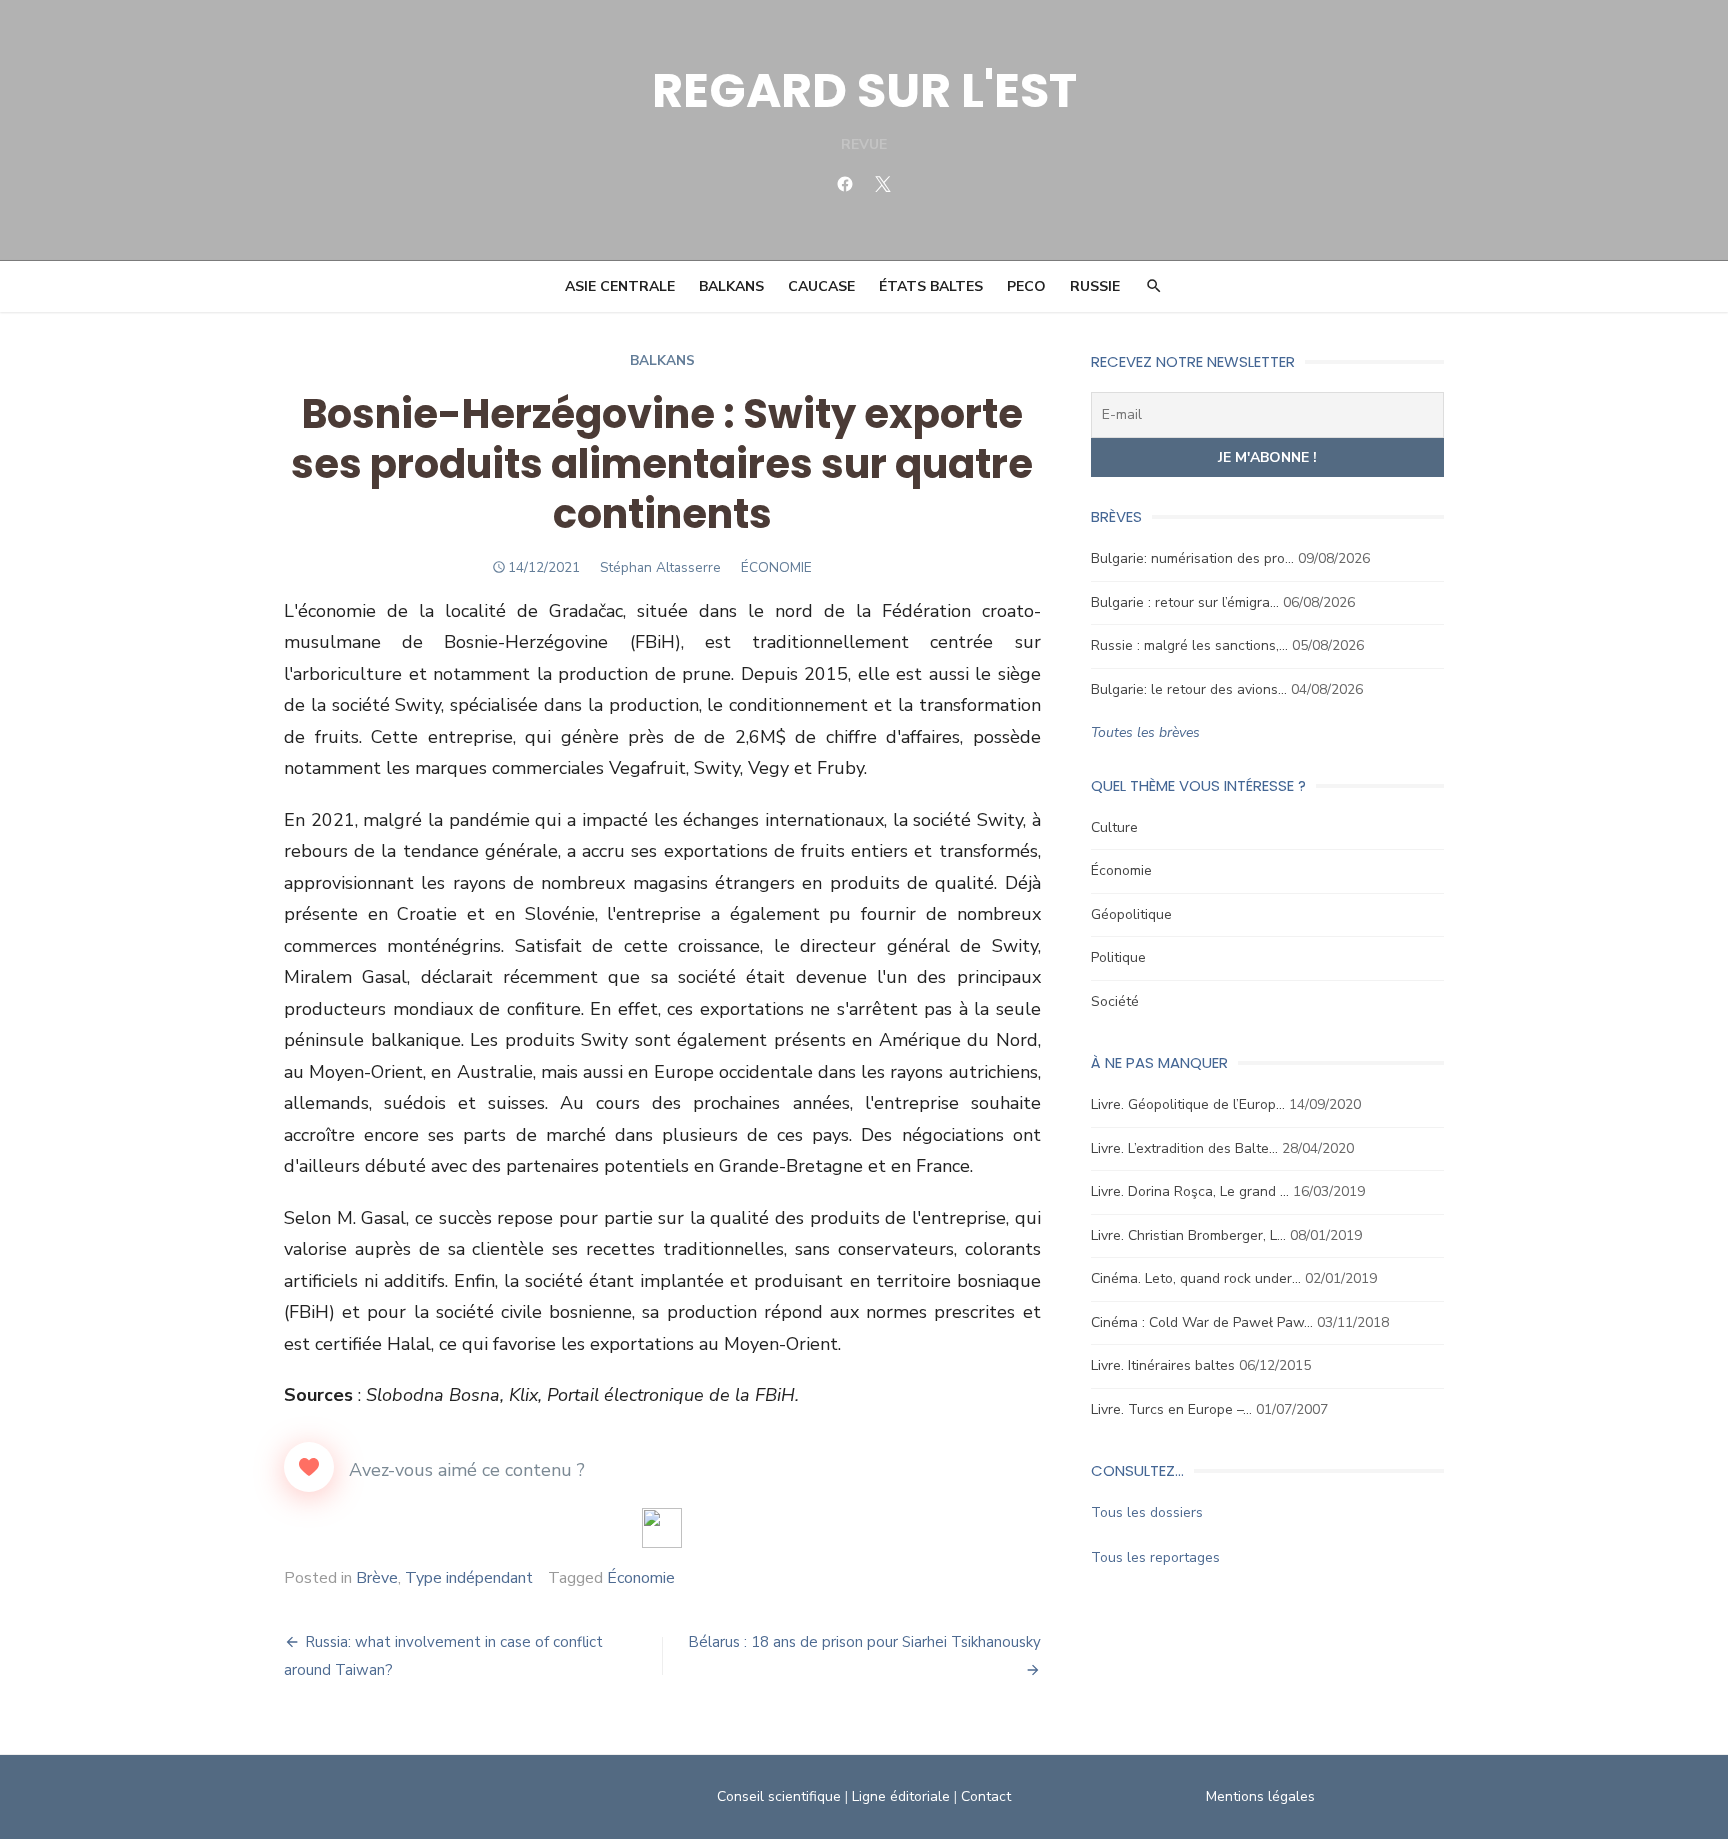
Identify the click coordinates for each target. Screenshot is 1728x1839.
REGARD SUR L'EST (864, 90)
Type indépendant (469, 1578)
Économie (641, 1578)
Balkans (731, 286)
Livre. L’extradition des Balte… (1184, 1148)
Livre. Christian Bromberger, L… (1188, 1235)
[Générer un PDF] (662, 1528)
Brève (377, 1578)
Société (1115, 1001)
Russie (1095, 286)
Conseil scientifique (779, 1796)
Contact (986, 1796)
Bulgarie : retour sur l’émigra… (1185, 602)
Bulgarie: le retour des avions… (1189, 689)
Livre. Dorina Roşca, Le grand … (1190, 1191)
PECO (1026, 286)
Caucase (821, 286)
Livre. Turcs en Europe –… (1171, 1409)
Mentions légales (1260, 1796)
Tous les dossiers (1147, 1512)
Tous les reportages (1155, 1557)
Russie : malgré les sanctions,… (1189, 645)
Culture (1114, 827)
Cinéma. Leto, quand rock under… (1196, 1278)
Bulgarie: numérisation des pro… (1192, 558)
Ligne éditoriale (901, 1796)
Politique (1118, 957)
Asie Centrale (620, 286)
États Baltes (931, 286)
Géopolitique (1131, 914)
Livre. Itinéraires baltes (1163, 1365)
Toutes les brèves (1145, 732)
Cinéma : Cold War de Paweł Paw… (1202, 1322)
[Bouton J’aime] (309, 1467)
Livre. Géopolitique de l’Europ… (1188, 1104)
